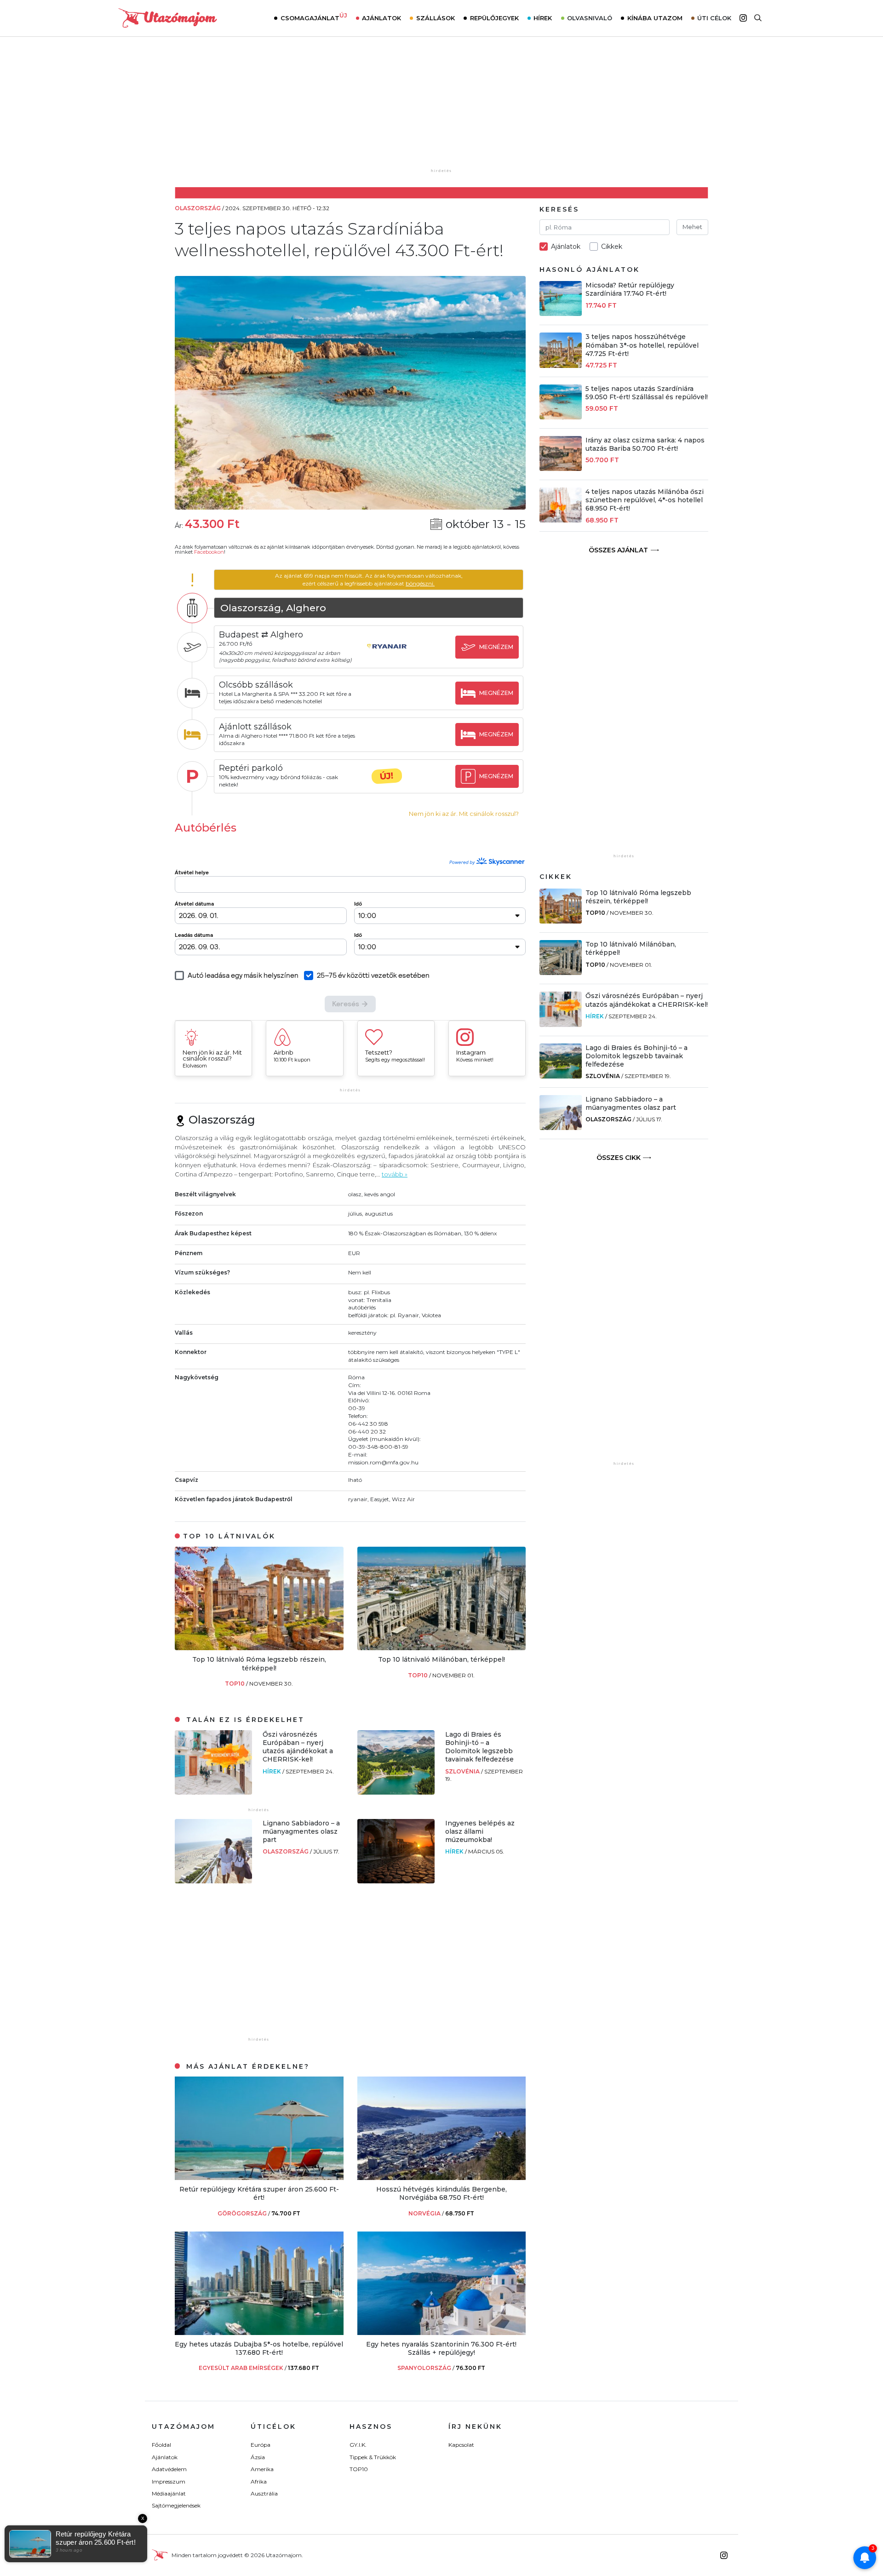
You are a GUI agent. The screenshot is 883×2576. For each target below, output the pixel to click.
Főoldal (161, 2445)
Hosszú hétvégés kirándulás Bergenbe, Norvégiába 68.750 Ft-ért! (441, 2193)
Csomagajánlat (314, 17)
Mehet (692, 227)
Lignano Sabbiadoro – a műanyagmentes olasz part (301, 1831)
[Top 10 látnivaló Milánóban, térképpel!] (442, 1648)
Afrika (259, 2481)
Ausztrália (264, 2493)
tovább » (395, 1174)
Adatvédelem (169, 2469)
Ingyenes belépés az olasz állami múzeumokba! (480, 1831)
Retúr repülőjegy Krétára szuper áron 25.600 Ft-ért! (259, 2193)
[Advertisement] (441, 109)
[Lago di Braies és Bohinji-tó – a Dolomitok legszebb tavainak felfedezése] (396, 1792)
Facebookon (209, 552)
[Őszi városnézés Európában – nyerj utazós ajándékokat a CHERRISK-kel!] (213, 1792)
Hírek (543, 18)
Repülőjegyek (494, 18)
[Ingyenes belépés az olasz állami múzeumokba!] (396, 1881)
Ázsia (258, 2457)
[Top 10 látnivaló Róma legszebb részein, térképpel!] (259, 1648)
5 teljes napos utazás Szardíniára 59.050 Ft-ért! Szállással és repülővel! (647, 393)
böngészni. (420, 583)
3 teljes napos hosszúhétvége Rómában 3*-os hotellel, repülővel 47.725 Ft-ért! (642, 345)
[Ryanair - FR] (387, 655)
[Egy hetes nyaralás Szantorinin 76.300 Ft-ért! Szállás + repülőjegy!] (442, 2332)
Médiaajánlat (169, 2493)
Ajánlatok (381, 18)
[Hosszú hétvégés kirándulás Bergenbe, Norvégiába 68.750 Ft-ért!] (442, 2177)
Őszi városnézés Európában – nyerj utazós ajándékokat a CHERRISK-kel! (298, 1747)
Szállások (436, 18)
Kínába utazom (655, 18)
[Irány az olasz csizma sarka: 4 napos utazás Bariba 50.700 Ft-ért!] (561, 468)
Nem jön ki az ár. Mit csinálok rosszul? (464, 814)
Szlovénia (463, 1771)
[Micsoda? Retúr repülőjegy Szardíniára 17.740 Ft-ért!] (561, 313)
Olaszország (286, 1851)
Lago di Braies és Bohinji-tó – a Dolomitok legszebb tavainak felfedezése (479, 1747)
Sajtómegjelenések (176, 2505)
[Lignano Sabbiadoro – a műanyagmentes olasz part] (213, 1881)
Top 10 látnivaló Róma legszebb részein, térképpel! (259, 1664)
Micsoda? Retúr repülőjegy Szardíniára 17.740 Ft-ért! (630, 289)
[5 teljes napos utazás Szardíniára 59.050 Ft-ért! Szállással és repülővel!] (561, 417)
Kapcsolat (461, 2445)
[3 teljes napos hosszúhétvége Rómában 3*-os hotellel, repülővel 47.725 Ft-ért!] (561, 365)
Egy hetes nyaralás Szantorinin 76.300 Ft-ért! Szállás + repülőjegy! (441, 2348)
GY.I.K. (358, 2445)
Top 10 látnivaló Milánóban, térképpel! (441, 1659)
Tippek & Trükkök (373, 2457)
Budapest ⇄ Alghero (261, 635)
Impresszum (169, 2481)
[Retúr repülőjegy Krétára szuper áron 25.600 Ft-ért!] (259, 2177)
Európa (261, 2445)
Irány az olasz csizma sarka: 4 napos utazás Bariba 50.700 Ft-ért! (645, 444)
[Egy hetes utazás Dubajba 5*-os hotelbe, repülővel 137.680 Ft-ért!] (259, 2332)
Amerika (262, 2469)
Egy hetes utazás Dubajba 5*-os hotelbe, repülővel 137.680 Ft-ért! (259, 2348)
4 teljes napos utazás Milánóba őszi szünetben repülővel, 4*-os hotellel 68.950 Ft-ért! (645, 500)
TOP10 (235, 1684)
